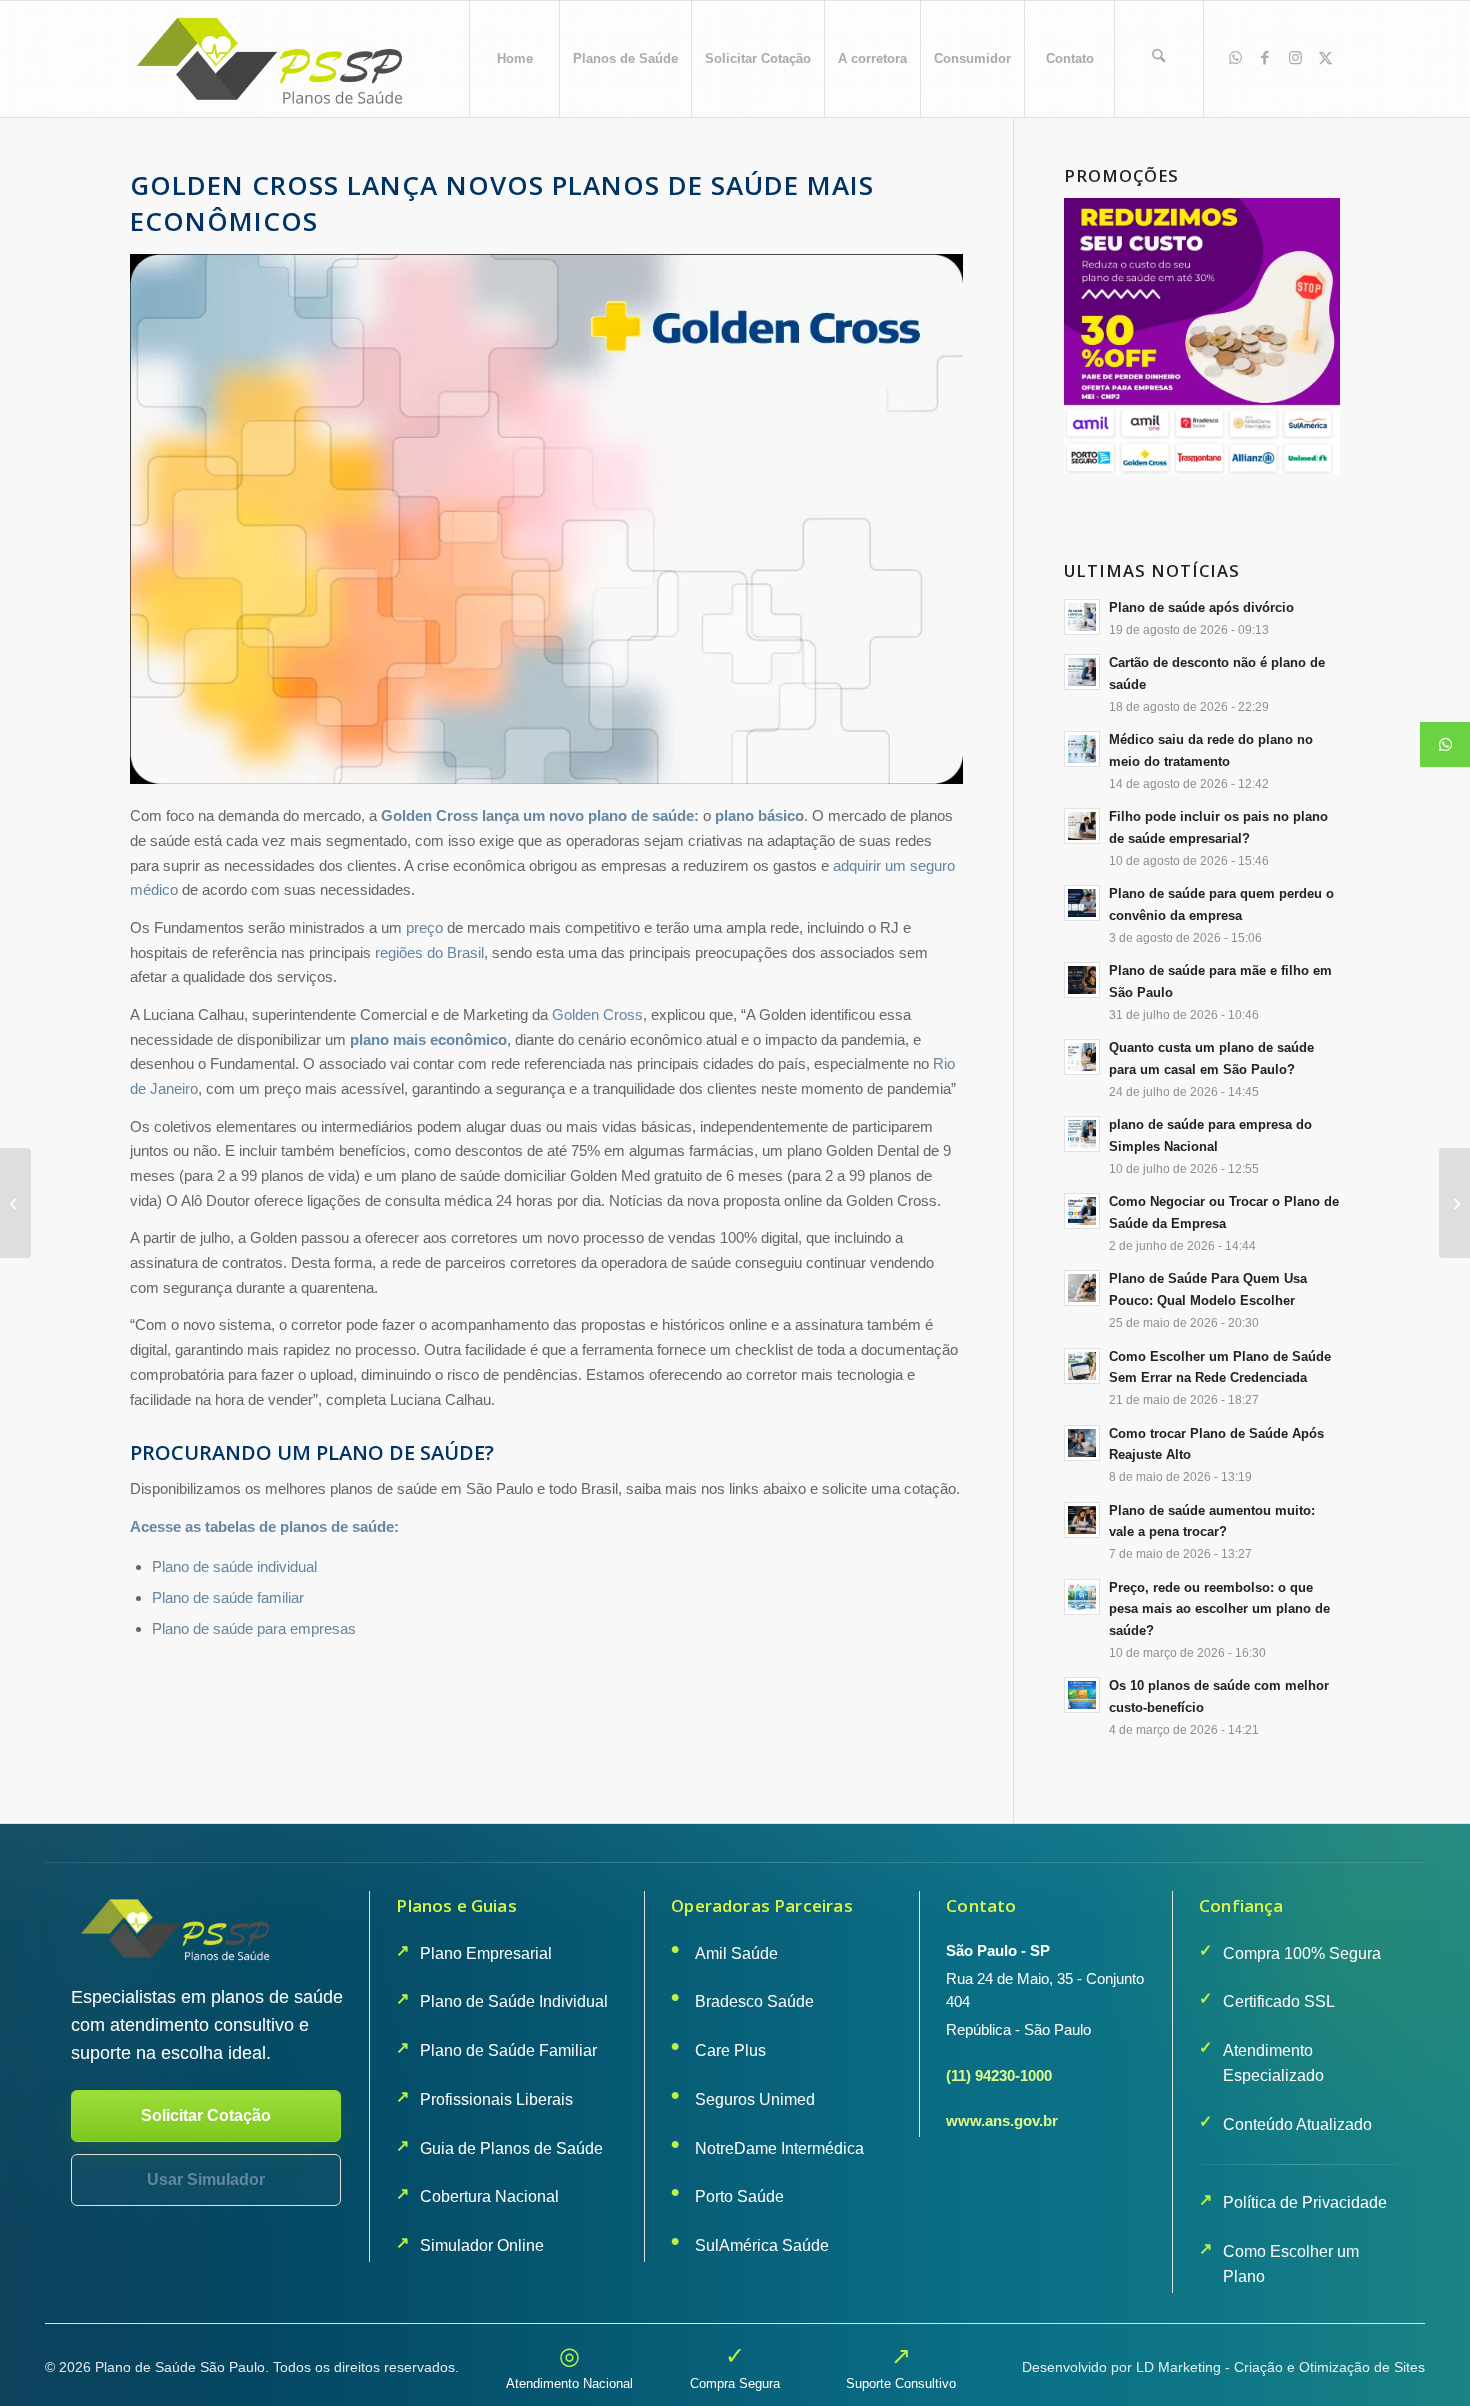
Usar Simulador (206, 2179)
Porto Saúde (739, 2196)
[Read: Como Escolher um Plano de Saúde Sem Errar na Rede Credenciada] (1082, 1366)
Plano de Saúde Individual (514, 2001)
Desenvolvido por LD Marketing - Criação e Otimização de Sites (1223, 2367)
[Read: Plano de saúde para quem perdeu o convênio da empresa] (1082, 903)
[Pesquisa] (1159, 59)
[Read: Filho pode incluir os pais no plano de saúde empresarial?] (1082, 826)
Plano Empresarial (486, 1953)
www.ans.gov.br (1002, 2120)
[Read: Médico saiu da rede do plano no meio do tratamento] (1082, 749)
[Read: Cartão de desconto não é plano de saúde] (1082, 672)
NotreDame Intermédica (779, 2148)
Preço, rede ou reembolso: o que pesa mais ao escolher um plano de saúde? (1219, 1609)
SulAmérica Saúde (762, 2245)
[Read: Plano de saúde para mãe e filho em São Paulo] (1082, 980)
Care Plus (730, 2050)
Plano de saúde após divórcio (1201, 607)
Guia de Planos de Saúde (511, 2148)
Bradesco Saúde (754, 2001)
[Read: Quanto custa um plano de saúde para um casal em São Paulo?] (1082, 1057)
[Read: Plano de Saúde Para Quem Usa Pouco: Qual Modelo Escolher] (1082, 1288)
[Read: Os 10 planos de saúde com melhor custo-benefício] (1082, 1695)
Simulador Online (482, 2245)
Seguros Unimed (755, 2099)
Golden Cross (597, 1014)
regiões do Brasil (429, 952)
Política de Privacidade (1305, 2202)
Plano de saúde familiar (228, 1597)
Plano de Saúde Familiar (508, 2050)
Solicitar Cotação (206, 2115)
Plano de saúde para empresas (254, 1628)
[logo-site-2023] (273, 59)
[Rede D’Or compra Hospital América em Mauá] (1454, 1203)
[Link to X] (1325, 58)
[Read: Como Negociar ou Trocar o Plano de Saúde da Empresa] (1082, 1211)
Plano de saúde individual (234, 1566)
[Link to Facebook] (1265, 58)
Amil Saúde (736, 1953)
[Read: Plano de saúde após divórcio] (1082, 617)
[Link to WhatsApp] (1235, 58)
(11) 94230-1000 (999, 2075)
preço (424, 927)
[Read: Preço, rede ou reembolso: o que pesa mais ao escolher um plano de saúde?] (1082, 1597)
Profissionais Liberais (496, 2099)
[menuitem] (514, 59)
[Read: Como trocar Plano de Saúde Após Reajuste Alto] (1082, 1443)
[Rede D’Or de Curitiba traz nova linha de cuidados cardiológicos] (15, 1203)
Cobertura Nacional (489, 2196)
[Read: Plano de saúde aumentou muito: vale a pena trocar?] (1082, 1520)
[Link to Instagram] (1295, 58)
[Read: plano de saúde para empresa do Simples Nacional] (1082, 1134)
